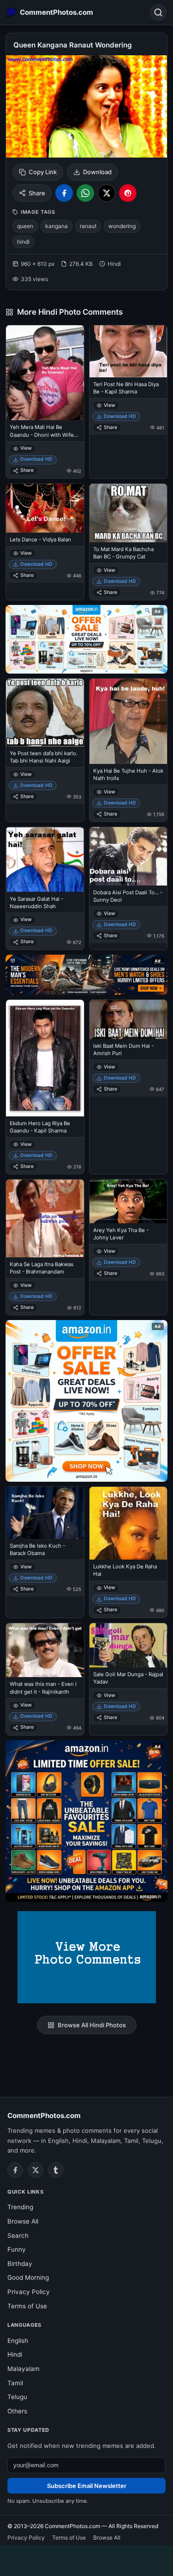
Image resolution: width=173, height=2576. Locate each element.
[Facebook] (15, 2170)
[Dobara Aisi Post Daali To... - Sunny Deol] (128, 856)
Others (17, 2411)
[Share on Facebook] (64, 193)
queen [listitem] (25, 226)
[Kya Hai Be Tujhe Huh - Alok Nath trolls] (128, 721)
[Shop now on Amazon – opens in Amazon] (86, 1401)
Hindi (15, 2354)
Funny (17, 2249)
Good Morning (28, 2277)
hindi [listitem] (23, 242)
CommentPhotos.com (44, 2115)
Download (97, 172)
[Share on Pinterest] (128, 193)
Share (37, 193)
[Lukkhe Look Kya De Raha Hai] (128, 1523)
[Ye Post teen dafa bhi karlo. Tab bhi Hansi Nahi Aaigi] (45, 712)
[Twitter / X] (36, 2170)
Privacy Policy (29, 2292)
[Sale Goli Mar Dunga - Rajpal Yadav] (128, 1645)
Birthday (20, 2264)
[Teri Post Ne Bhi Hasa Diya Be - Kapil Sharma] (128, 351)
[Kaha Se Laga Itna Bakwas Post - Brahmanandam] (45, 1218)
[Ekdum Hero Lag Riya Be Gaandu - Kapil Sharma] (45, 1058)
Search (18, 2236)
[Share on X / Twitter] (107, 193)
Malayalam (24, 2369)
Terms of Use (27, 2306)
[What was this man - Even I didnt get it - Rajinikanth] (45, 1650)
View (26, 448)
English (18, 2341)
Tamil (15, 2383)
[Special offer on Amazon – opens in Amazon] (86, 639)
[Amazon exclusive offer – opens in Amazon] (86, 1821)
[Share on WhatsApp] (85, 193)
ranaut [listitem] (88, 226)
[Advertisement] (87, 2559)
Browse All (23, 2221)
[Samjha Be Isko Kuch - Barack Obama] (45, 1513)
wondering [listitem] (122, 226)
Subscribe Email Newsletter (87, 2486)
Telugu (17, 2397)
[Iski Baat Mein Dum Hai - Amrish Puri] (128, 1019)
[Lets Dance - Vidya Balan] (45, 508)
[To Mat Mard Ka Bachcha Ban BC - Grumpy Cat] (128, 513)
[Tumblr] (56, 2170)
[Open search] (158, 12)
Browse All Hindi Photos (92, 2025)
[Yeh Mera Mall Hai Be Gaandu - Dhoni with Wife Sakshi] (45, 373)
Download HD (36, 459)
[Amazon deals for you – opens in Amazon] (86, 975)
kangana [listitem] (57, 226)
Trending (20, 2207)
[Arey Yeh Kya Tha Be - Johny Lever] (128, 1201)
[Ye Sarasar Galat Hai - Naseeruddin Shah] (45, 859)
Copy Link (43, 172)
